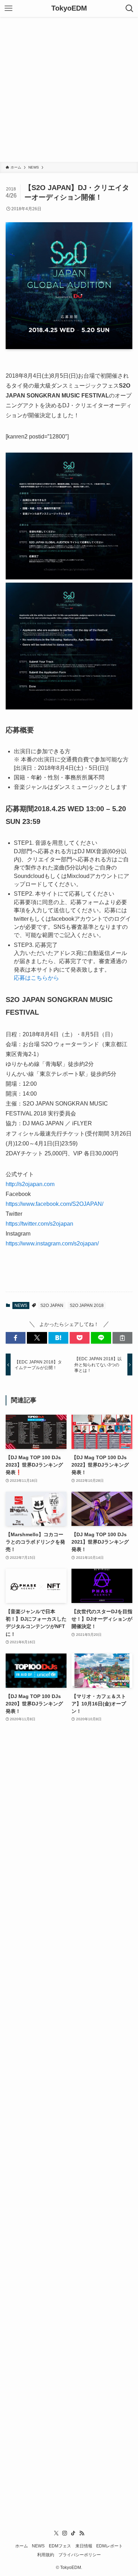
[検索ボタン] (130, 8)
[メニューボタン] (8, 8)
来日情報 (84, 2546)
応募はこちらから (36, 978)
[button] (16, 1338)
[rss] (82, 2533)
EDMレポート (110, 2546)
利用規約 (46, 2555)
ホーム (22, 2546)
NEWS (21, 1305)
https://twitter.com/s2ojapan (39, 1224)
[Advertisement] (69, 89)
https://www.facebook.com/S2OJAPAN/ (54, 1204)
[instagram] (65, 2533)
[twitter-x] (56, 2533)
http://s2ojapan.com (30, 1184)
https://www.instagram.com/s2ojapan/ (52, 1243)
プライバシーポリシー (80, 2555)
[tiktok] (73, 2533)
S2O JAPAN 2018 (87, 1305)
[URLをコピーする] (122, 1338)
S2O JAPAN (52, 1305)
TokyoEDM (69, 8)
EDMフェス (60, 2546)
